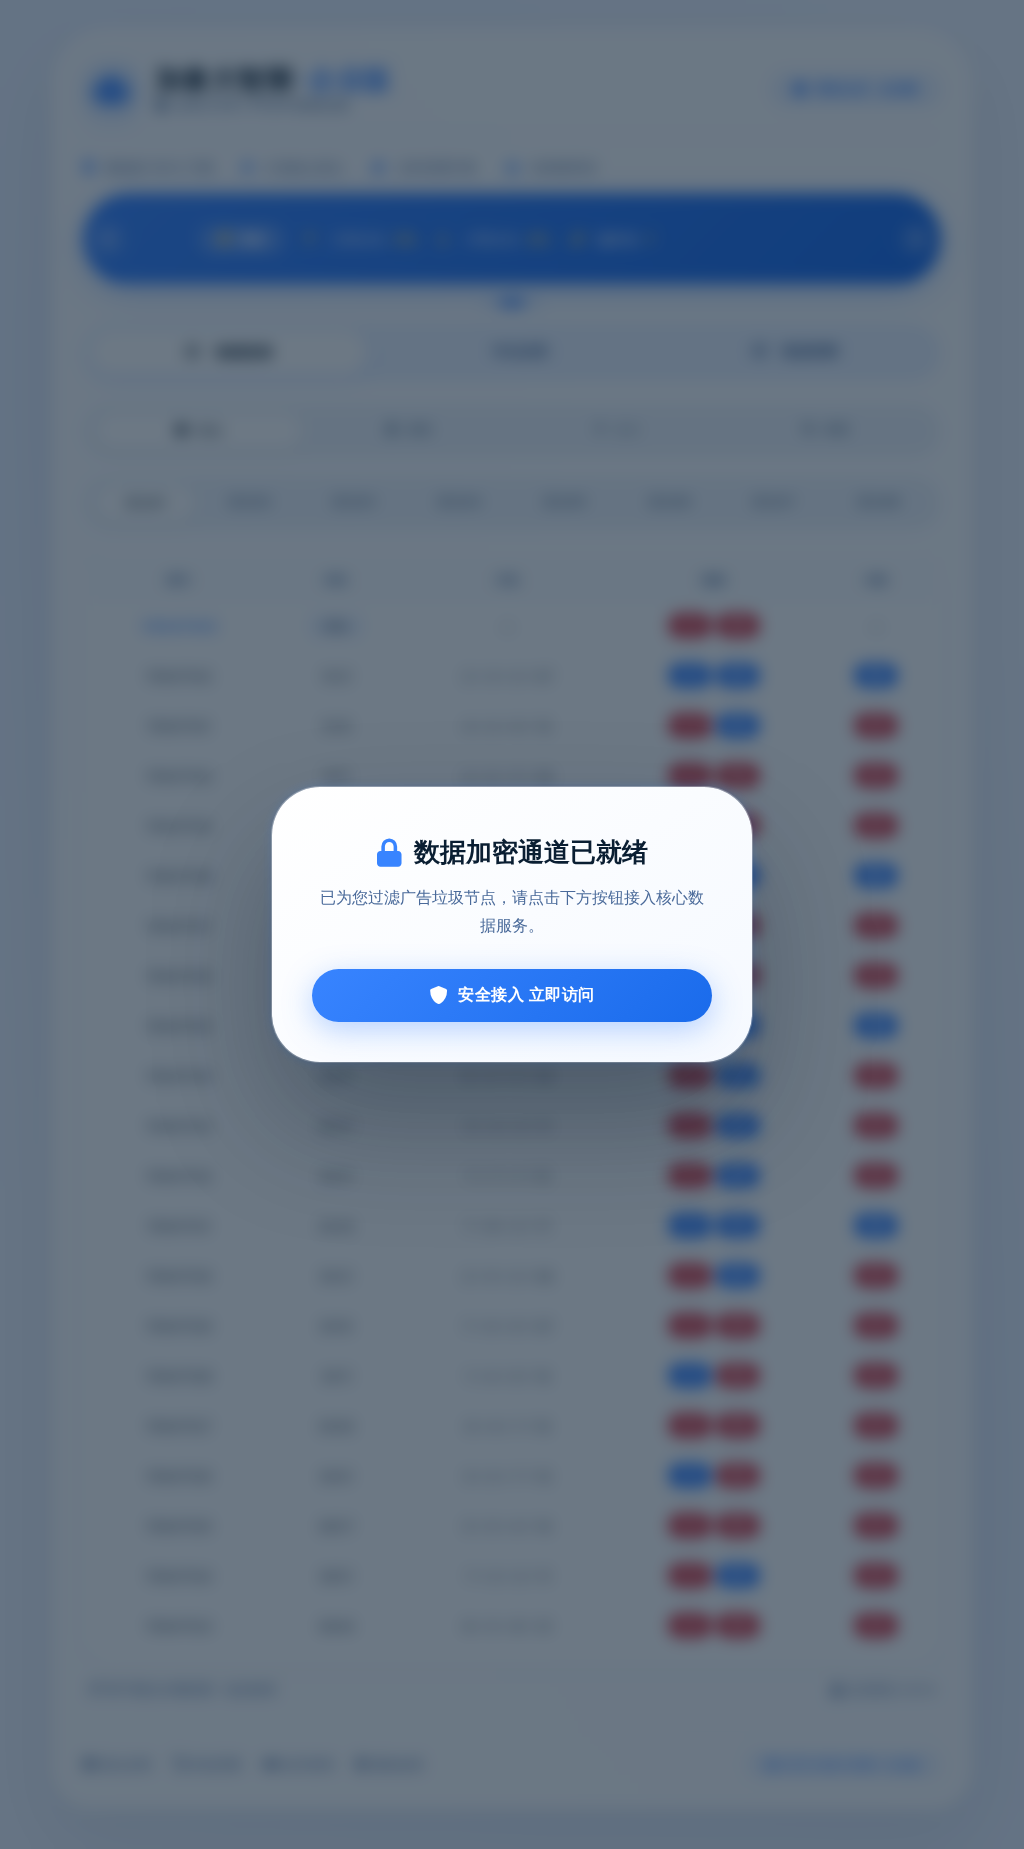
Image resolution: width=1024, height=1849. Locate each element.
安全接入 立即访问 (526, 994)
